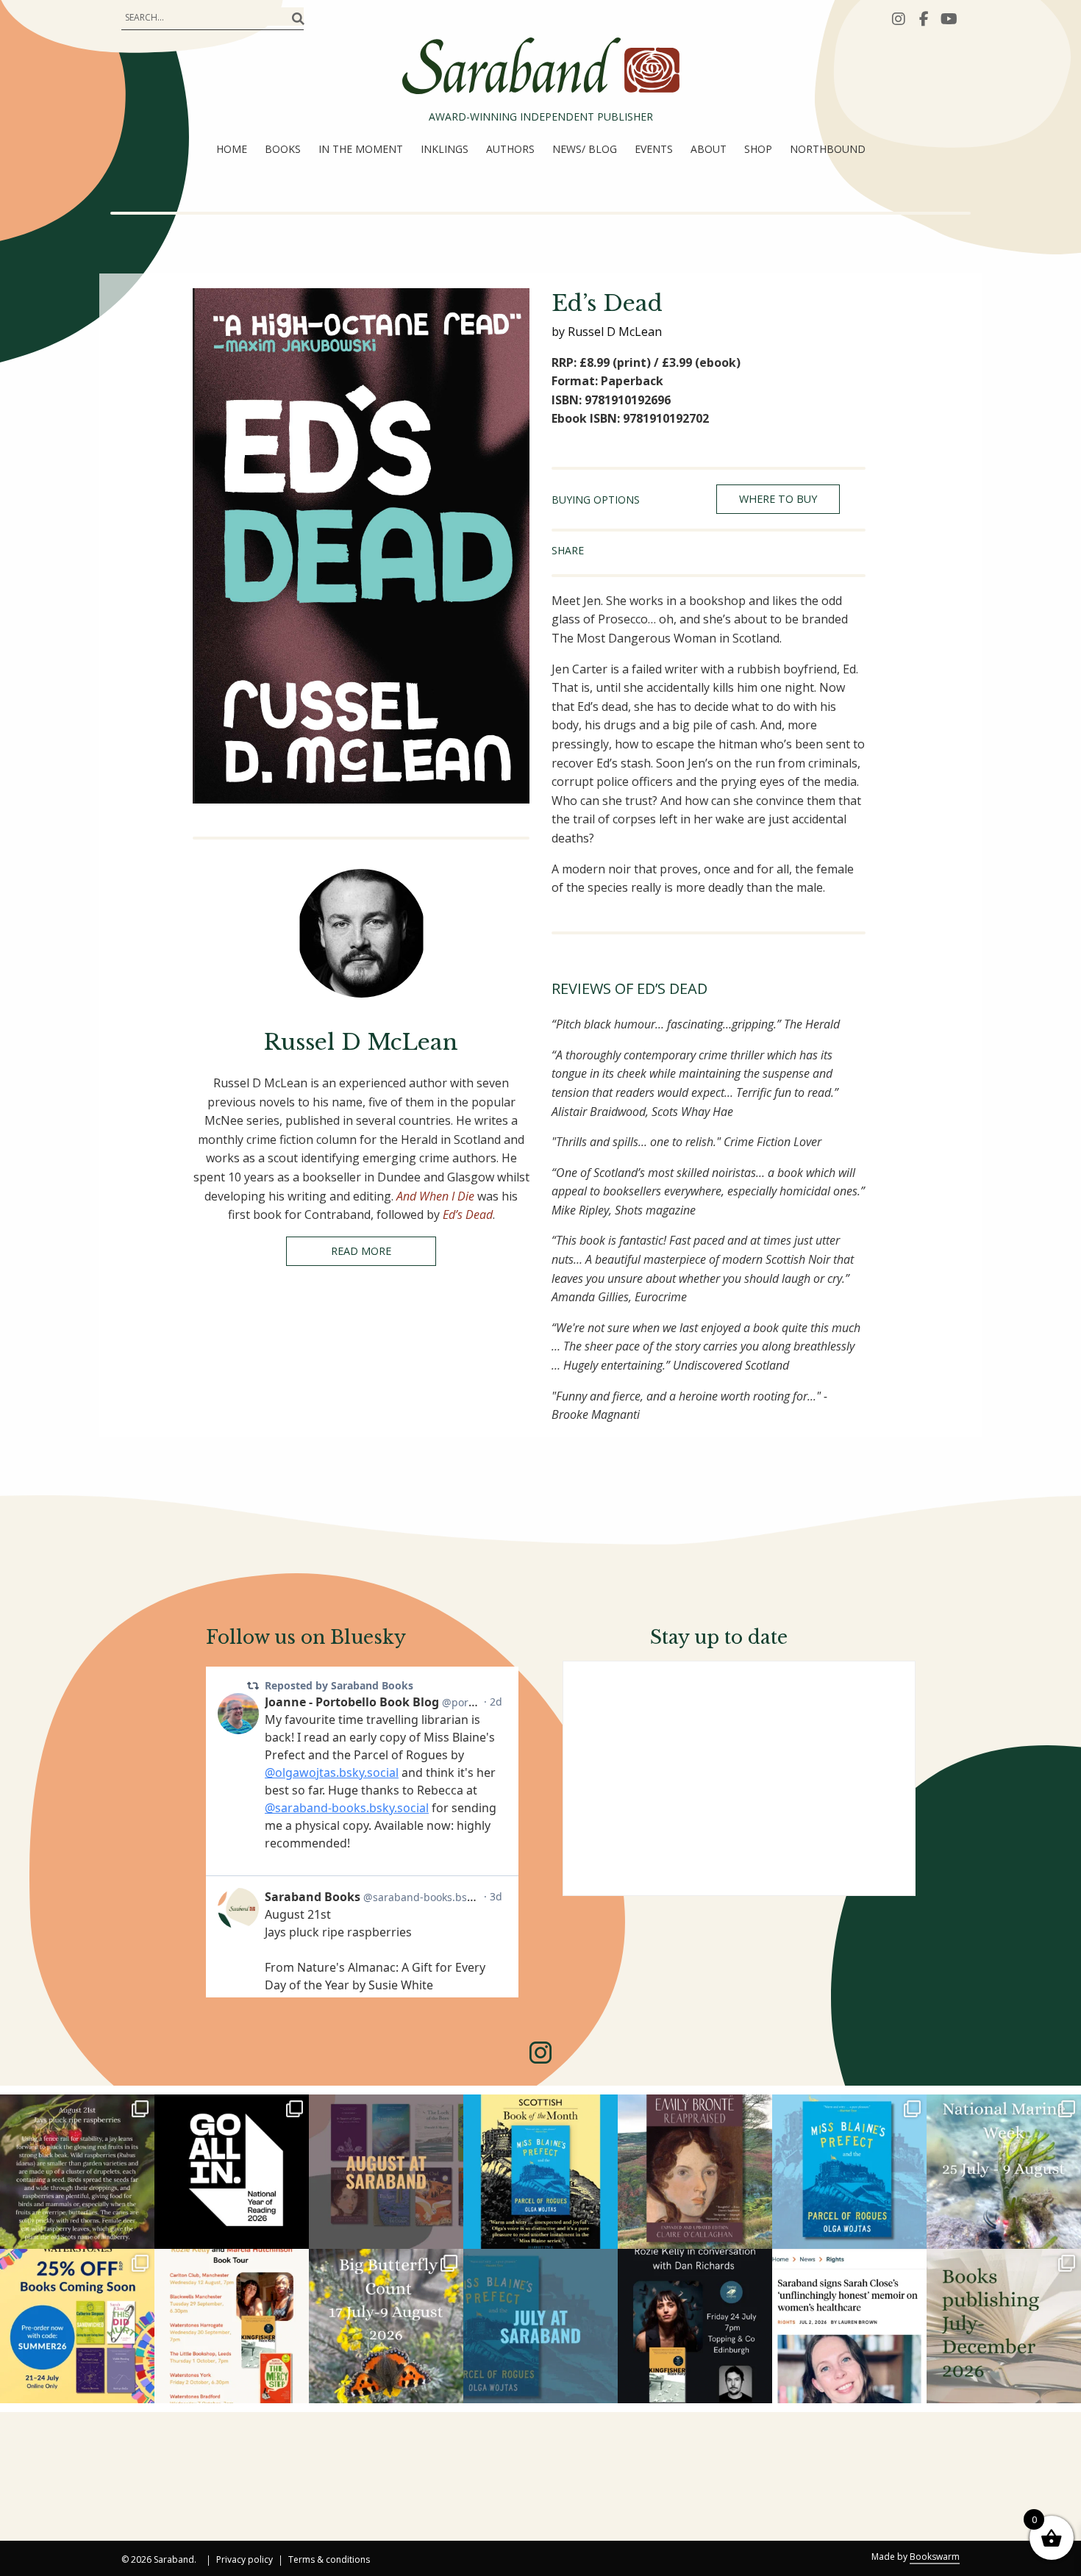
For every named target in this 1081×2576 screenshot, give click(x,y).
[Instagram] (899, 18)
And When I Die (435, 1196)
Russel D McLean (361, 1042)
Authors (510, 149)
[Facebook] (924, 18)
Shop (758, 149)
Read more (361, 1251)
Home (232, 149)
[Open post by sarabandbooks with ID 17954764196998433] (386, 2172)
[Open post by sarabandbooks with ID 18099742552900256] (849, 2326)
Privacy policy (245, 2561)
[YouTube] (949, 18)
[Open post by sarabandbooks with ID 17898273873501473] (386, 2326)
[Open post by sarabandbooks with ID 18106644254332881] (849, 2172)
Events (654, 149)
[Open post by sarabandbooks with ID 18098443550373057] (232, 2172)
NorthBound (828, 149)
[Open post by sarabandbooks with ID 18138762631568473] (1004, 2172)
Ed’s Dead (468, 1214)
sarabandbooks (75, 2107)
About (709, 149)
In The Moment (361, 149)
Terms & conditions (329, 2561)
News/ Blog (585, 149)
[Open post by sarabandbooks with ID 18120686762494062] (540, 2172)
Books (283, 149)
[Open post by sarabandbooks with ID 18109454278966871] (540, 2326)
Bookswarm (935, 2557)
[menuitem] (232, 149)
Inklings (445, 149)
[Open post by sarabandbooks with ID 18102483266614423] (77, 2326)
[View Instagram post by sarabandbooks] (141, 2235)
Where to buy (778, 499)
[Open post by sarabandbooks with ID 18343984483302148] (695, 2172)
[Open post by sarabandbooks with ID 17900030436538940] (232, 2326)
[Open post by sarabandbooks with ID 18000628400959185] (695, 2326)
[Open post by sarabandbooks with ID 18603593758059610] (1004, 2326)
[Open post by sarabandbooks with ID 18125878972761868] (77, 2172)
